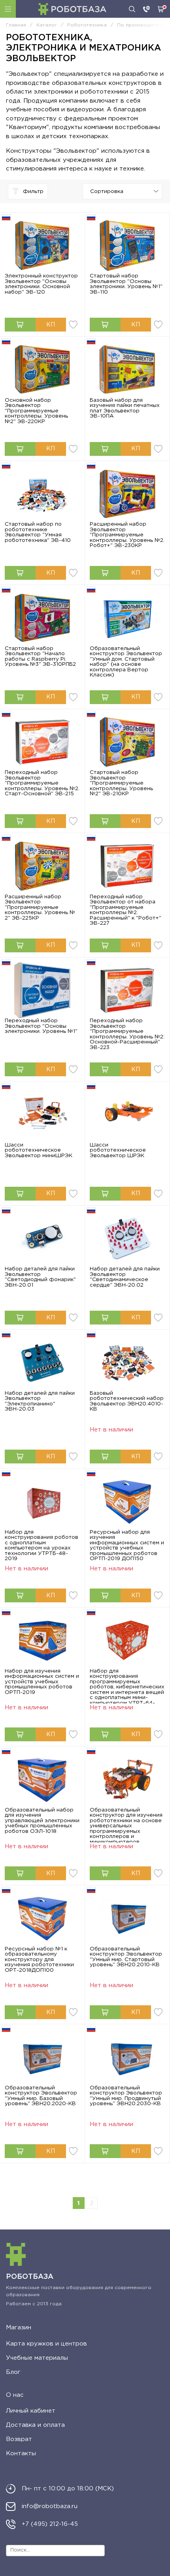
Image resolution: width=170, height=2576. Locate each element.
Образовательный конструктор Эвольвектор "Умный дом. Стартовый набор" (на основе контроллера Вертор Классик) (126, 662)
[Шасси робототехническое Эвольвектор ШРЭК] (127, 1114)
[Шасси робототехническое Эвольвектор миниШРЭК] (42, 1114)
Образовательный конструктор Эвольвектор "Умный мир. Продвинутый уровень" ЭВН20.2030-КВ (126, 2096)
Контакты (21, 2453)
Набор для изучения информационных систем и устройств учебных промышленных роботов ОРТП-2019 (42, 1682)
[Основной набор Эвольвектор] (42, 370)
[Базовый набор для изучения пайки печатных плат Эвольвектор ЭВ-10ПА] (127, 370)
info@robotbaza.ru (50, 2506)
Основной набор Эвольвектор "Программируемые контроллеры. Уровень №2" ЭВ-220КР (36, 411)
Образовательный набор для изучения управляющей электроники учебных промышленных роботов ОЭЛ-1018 (42, 1821)
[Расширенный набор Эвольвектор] (127, 494)
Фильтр (33, 191)
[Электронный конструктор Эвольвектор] (42, 246)
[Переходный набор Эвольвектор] (42, 742)
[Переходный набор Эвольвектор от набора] (127, 866)
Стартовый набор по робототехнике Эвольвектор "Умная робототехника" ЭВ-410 (38, 532)
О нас (15, 2395)
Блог (13, 2372)
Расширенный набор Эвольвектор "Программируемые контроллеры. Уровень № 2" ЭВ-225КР (40, 907)
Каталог (8, 9)
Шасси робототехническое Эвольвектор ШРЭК (118, 1150)
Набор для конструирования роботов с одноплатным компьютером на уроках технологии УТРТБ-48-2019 (42, 1546)
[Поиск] (132, 9)
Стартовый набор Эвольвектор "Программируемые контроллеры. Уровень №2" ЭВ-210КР (121, 783)
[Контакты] (146, 9)
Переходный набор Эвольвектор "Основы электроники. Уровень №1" (41, 1026)
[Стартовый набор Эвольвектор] (127, 246)
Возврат (19, 2439)
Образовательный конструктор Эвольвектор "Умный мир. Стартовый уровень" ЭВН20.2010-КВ (126, 1957)
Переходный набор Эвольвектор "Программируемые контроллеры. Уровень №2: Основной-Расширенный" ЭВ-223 (127, 1034)
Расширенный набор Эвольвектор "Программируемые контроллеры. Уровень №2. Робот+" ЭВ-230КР (127, 535)
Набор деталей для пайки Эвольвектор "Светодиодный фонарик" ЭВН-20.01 (40, 1277)
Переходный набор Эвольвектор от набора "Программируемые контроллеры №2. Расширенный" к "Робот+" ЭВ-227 (126, 910)
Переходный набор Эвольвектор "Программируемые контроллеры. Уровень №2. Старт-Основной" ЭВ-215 (42, 783)
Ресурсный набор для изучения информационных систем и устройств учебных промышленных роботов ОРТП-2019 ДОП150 (127, 1546)
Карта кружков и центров (46, 2344)
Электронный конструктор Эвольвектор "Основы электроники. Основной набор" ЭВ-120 (41, 284)
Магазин (19, 2328)
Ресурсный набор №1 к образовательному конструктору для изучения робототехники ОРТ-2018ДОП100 (39, 1960)
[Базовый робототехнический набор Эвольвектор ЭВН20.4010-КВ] (127, 1363)
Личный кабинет (31, 2411)
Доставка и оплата (35, 2425)
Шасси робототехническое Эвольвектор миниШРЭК (39, 1150)
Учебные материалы (37, 2358)
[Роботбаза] (72, 9)
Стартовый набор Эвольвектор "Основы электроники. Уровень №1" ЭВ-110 (126, 284)
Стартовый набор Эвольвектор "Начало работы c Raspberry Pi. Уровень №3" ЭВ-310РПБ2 (40, 657)
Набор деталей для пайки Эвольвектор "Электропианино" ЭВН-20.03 (40, 1401)
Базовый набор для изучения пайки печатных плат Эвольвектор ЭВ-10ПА (125, 408)
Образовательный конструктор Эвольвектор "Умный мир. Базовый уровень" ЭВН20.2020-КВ (41, 2096)
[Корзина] (161, 9)
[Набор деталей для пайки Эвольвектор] (42, 1239)
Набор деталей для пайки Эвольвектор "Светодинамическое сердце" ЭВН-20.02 (125, 1277)
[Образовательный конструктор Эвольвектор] (127, 618)
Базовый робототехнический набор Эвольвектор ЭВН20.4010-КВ (127, 1401)
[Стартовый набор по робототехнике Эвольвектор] (42, 494)
